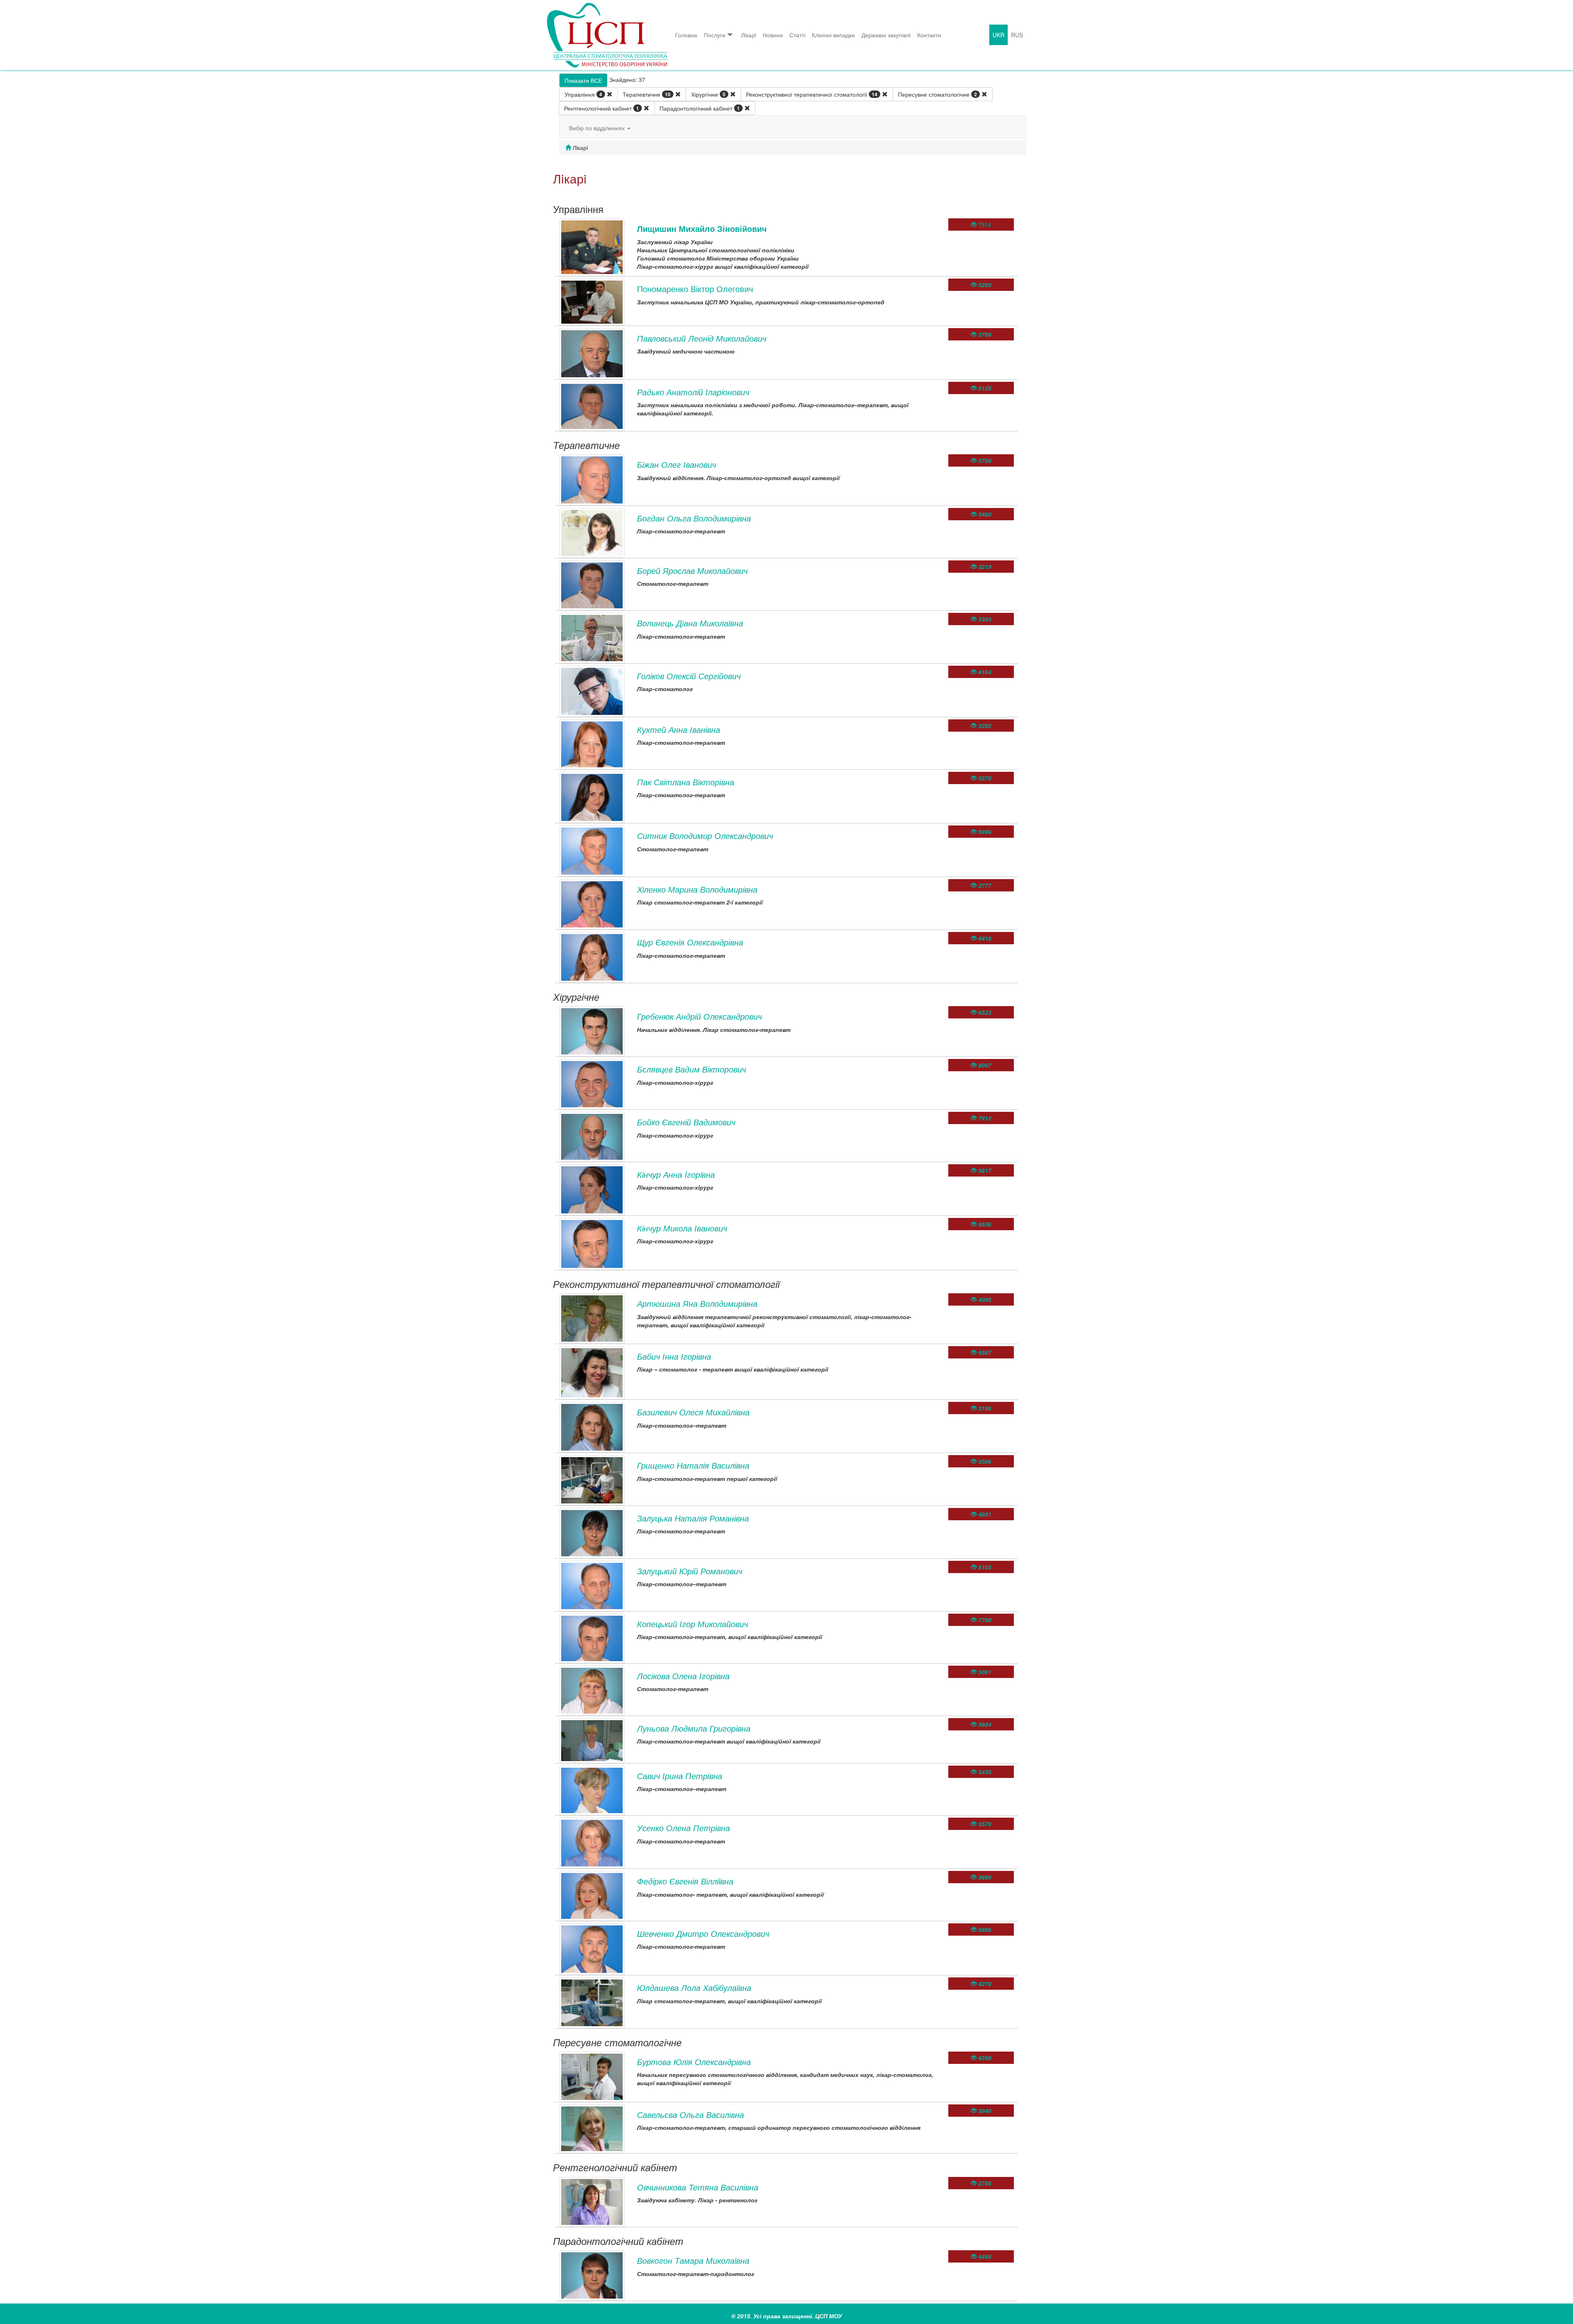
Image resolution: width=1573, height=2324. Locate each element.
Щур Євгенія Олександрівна (690, 942)
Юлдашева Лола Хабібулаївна (694, 1987)
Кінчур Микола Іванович (682, 1228)
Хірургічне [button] (708, 94)
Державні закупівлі (886, 35)
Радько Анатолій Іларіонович (693, 392)
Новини (773, 35)
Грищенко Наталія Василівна (693, 1465)
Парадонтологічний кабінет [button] (700, 108)
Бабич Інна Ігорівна (674, 1356)
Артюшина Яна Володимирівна (697, 1303)
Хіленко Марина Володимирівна (697, 889)
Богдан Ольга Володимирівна (694, 518)
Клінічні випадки (833, 35)
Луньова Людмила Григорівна (694, 1728)
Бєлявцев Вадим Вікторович (691, 1069)
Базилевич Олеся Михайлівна (693, 1412)
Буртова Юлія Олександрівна (694, 2062)
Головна (686, 35)
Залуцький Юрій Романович (690, 1571)
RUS (1017, 35)
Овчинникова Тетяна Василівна (698, 2187)
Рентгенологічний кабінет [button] (602, 108)
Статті (797, 35)
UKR (998, 35)
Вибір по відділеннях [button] (598, 128)
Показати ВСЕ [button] (583, 80)
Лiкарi (749, 35)
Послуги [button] (715, 35)
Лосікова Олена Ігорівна (683, 1676)
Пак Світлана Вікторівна (686, 782)
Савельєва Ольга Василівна (690, 2114)
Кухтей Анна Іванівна (679, 729)
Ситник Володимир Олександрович (705, 836)
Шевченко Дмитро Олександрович (703, 1933)
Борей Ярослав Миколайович (692, 570)
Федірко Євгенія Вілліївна (685, 1881)
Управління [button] (583, 94)
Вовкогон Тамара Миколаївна (693, 2260)
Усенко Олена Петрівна (683, 1828)
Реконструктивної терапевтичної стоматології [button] (812, 94)
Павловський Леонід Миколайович (702, 338)
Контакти (929, 35)
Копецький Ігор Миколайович (692, 1624)
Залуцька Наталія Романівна (693, 1518)
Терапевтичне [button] (647, 94)
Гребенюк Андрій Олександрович (699, 1016)
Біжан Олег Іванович (677, 464)
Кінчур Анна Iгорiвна (676, 1174)
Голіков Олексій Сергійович (689, 676)
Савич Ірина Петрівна (680, 1776)
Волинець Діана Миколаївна (690, 623)
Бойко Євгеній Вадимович (686, 1122)
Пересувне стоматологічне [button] (937, 94)
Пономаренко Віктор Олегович (695, 289)
